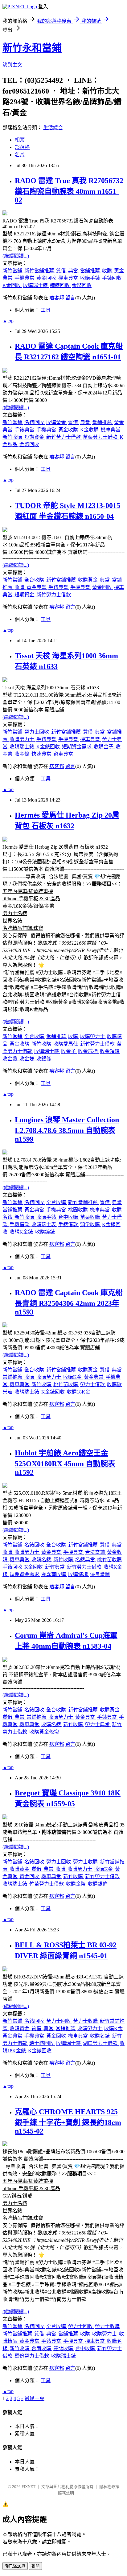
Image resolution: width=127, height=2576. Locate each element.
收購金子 (104, 747)
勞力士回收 (37, 732)
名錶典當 (86, 1560)
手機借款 (20, 1224)
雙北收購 (64, 2348)
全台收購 (35, 580)
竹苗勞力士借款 (47, 1884)
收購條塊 (79, 1574)
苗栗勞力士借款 (101, 437)
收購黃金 (57, 422)
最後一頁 (35, 2398)
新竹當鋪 (13, 271)
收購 (108, 271)
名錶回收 (35, 422)
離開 (35, 2566)
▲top (8, 321)
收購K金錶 (22, 1232)
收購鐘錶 (45, 1232)
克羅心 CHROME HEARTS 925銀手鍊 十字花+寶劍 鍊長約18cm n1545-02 (68, 2121)
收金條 (23, 754)
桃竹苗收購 (66, 1384)
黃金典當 (37, 587)
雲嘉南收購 (54, 1574)
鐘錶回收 (60, 285)
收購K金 (73, 1377)
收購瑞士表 (44, 1224)
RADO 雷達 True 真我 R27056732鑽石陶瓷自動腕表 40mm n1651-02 (69, 190)
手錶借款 (69, 1224)
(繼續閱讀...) (16, 256)
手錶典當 (25, 430)
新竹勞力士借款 (64, 437)
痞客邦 (57, 298)
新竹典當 (55, 1567)
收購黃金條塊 (44, 1732)
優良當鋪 (100, 1574)
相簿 (20, 140)
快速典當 (42, 754)
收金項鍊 (110, 1051)
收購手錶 (91, 278)
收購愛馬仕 (66, 1044)
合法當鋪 (96, 1552)
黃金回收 (47, 278)
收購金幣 (76, 1884)
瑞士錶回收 (42, 2043)
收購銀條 (98, 1884)
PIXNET (29, 2487)
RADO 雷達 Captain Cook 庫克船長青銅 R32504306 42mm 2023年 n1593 (69, 1302)
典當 (74, 271)
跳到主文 (12, 65)
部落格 (22, 147)
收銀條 (44, 1059)
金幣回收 (82, 285)
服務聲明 (66, 2493)
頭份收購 (91, 1224)
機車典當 (69, 278)
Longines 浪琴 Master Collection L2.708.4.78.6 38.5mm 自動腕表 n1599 (67, 1129)
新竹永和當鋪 (32, 48)
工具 (46, 310)
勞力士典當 (98, 1724)
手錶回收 (112, 278)
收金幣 (10, 1059)
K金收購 (90, 430)
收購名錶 (42, 1560)
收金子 (69, 1051)
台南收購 (42, 2348)
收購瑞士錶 (36, 285)
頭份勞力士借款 (32, 2356)
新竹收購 (13, 437)
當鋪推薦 (91, 271)
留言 (70, 298)
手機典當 (25, 278)
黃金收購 (69, 430)
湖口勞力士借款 (101, 2043)
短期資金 (35, 437)
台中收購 (69, 1217)
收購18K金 (79, 1392)
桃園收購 (79, 1210)
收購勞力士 (23, 739)
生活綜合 (53, 128)
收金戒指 (88, 1051)
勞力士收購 (86, 1862)
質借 (62, 271)
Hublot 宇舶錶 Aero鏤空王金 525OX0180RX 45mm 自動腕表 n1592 (65, 1463)
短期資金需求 (77, 747)
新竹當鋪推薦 (40, 271)
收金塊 (27, 1059)
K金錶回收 (49, 747)
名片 (20, 155)
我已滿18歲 (15, 2566)
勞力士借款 (93, 1384)
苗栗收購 (91, 1217)
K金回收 (12, 285)
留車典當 (63, 754)
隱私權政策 (109, 2487)
